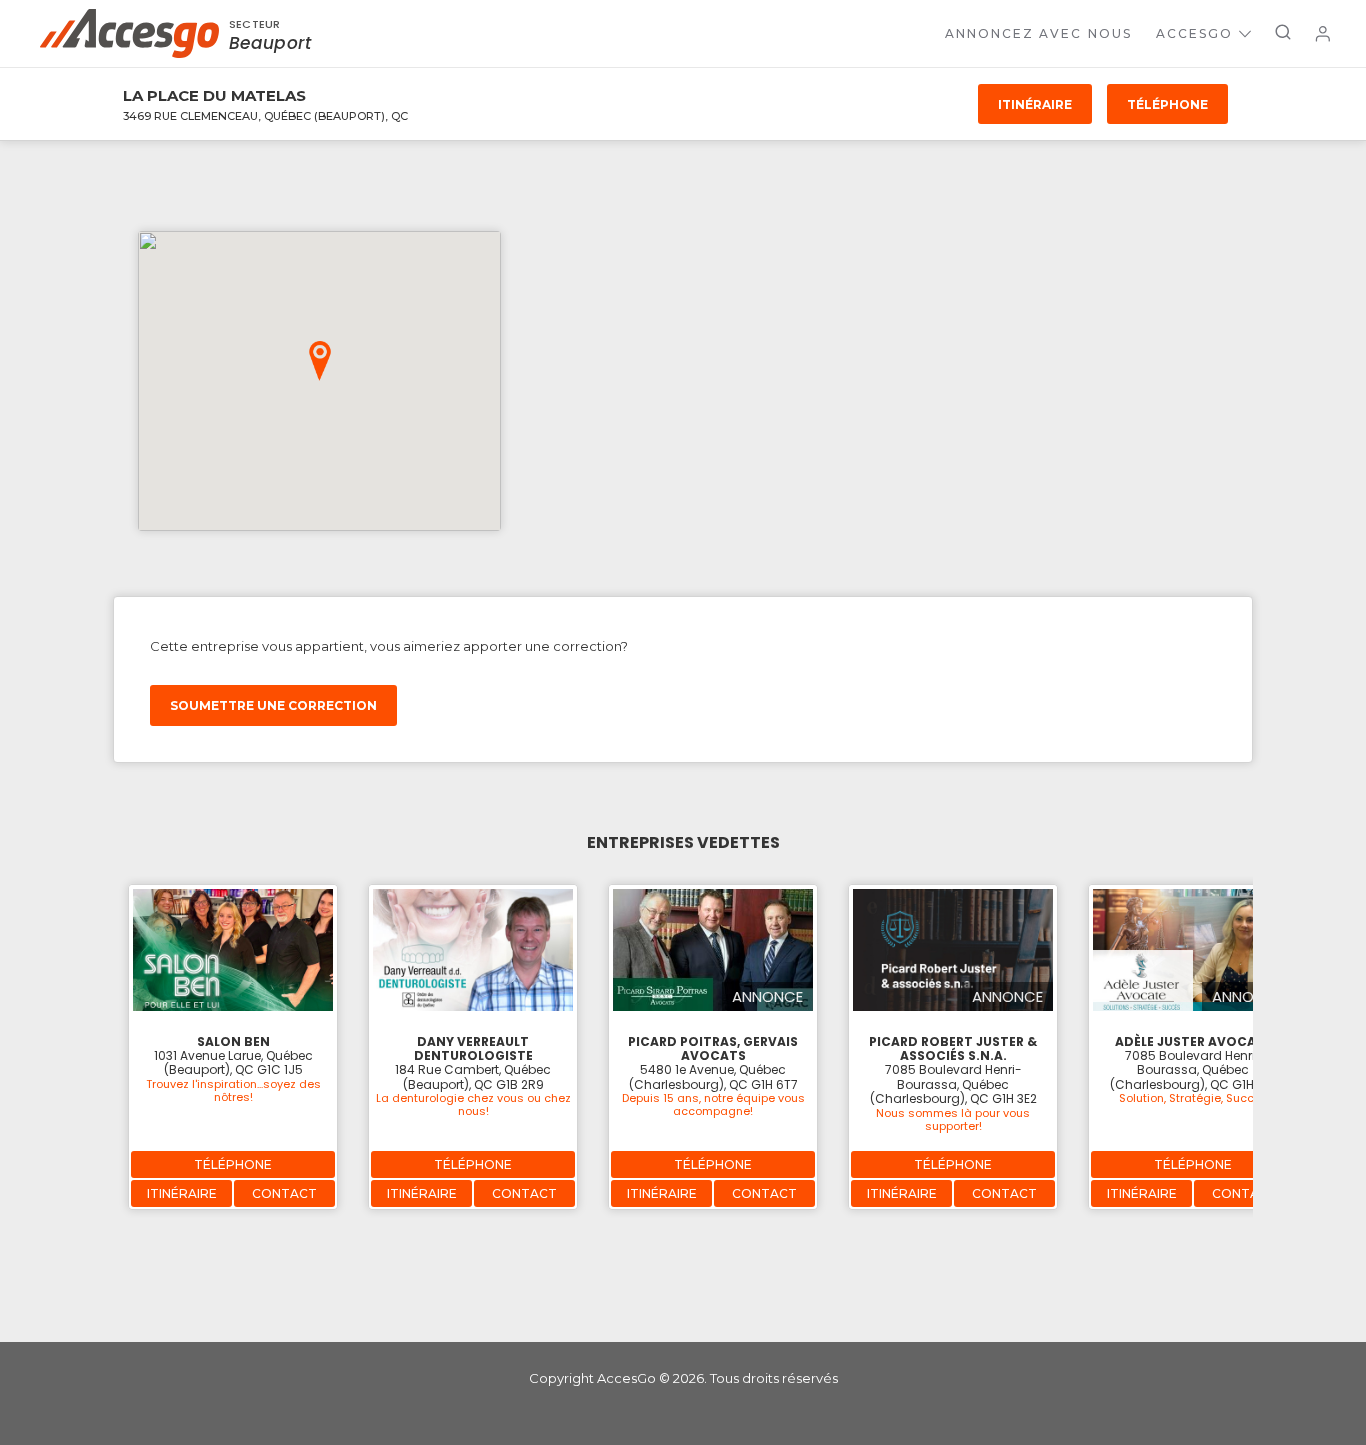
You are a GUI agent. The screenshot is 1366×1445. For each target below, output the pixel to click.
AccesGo (1194, 33)
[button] (320, 361)
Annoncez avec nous (1038, 33)
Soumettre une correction (273, 705)
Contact (284, 1193)
